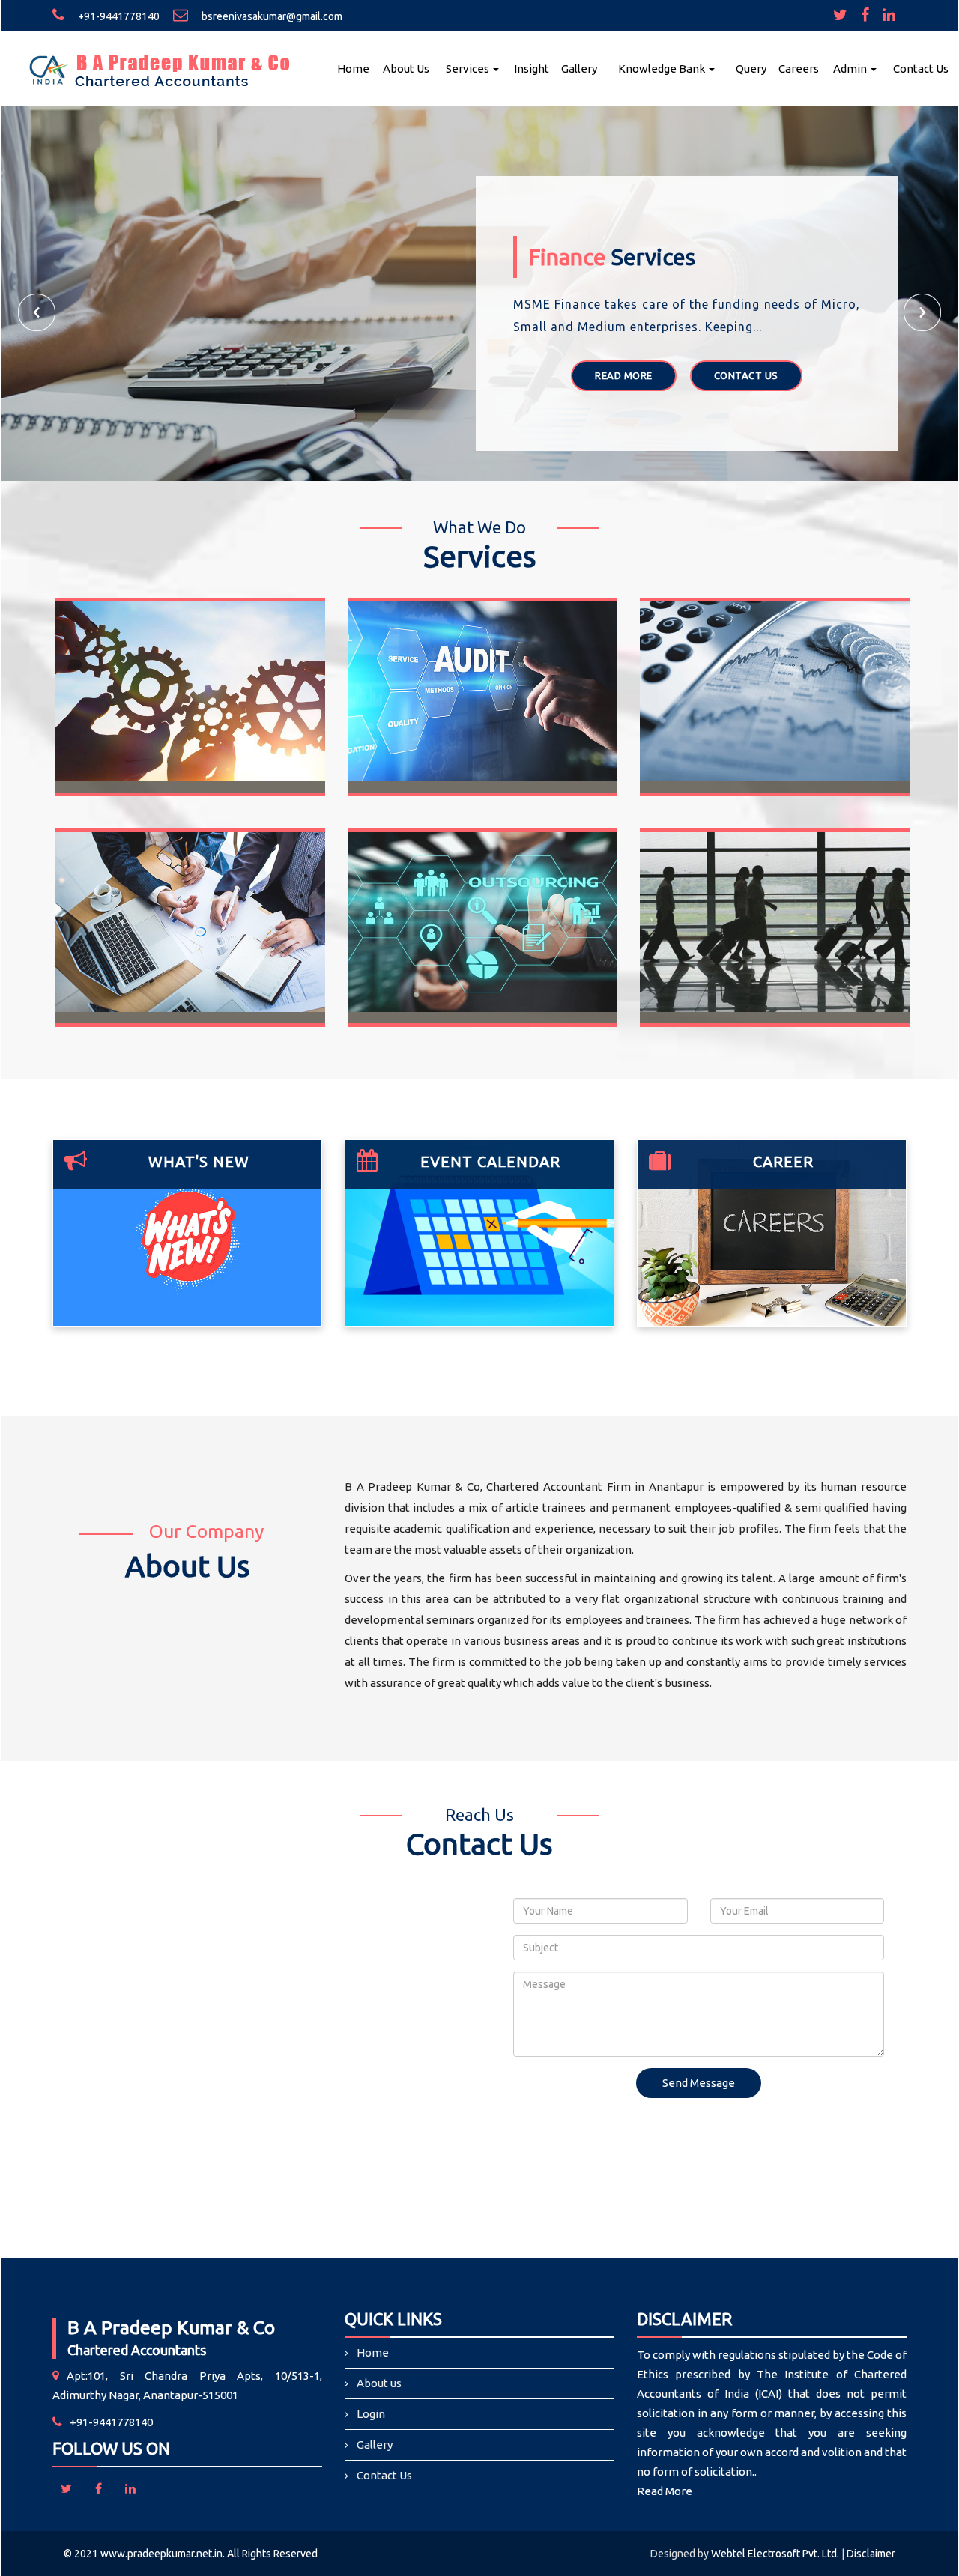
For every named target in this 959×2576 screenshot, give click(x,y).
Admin (851, 69)
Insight (532, 69)
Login (371, 2414)
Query (751, 69)
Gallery (579, 69)
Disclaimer (871, 2554)
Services (469, 69)
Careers (799, 69)
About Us (406, 69)
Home (353, 69)
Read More (624, 375)
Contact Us (921, 69)
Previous (37, 312)
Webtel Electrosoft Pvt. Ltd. (775, 2554)
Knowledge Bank (663, 69)
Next (922, 312)
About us (379, 2383)
